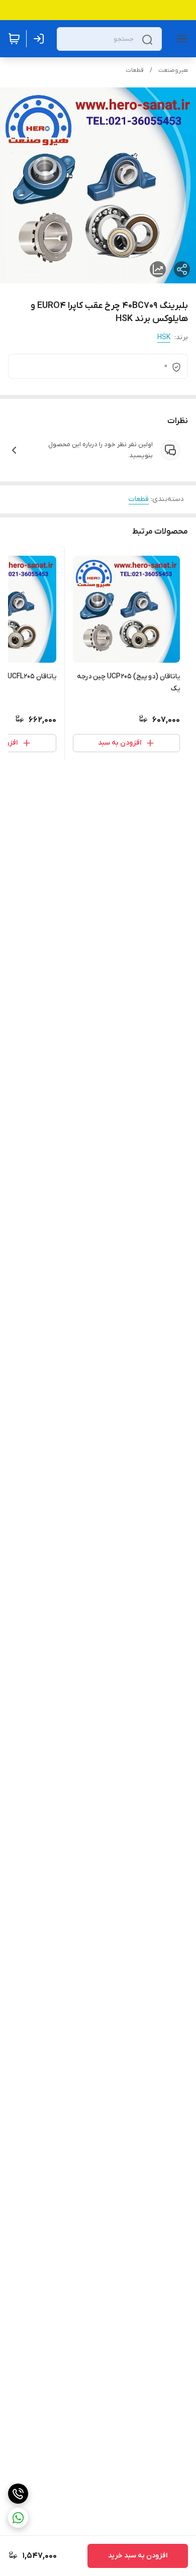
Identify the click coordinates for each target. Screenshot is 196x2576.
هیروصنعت (173, 70)
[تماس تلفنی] (18, 2494)
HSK (164, 337)
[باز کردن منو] (180, 39)
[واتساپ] (18, 2518)
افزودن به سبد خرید (138, 2556)
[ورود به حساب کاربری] (41, 39)
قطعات (135, 70)
